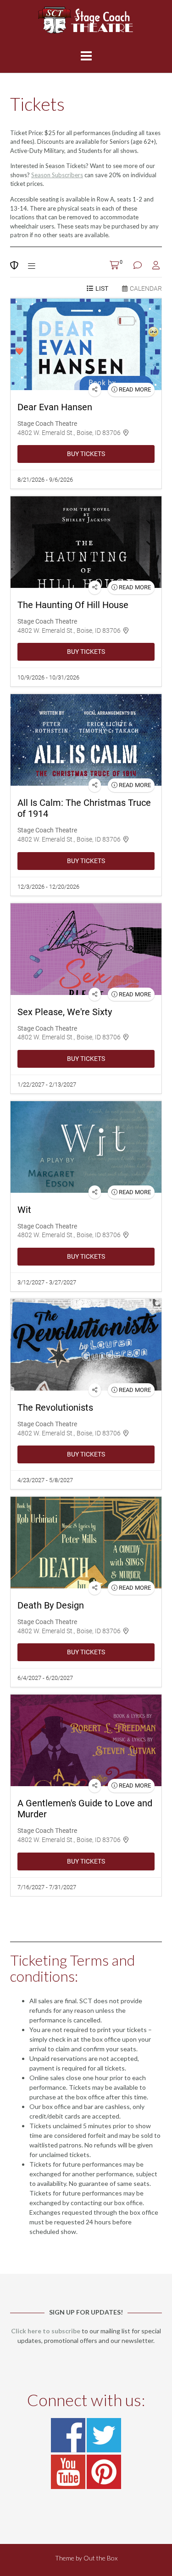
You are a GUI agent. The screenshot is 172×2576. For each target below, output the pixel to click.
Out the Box (100, 2558)
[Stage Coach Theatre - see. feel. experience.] (86, 20)
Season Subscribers (57, 175)
